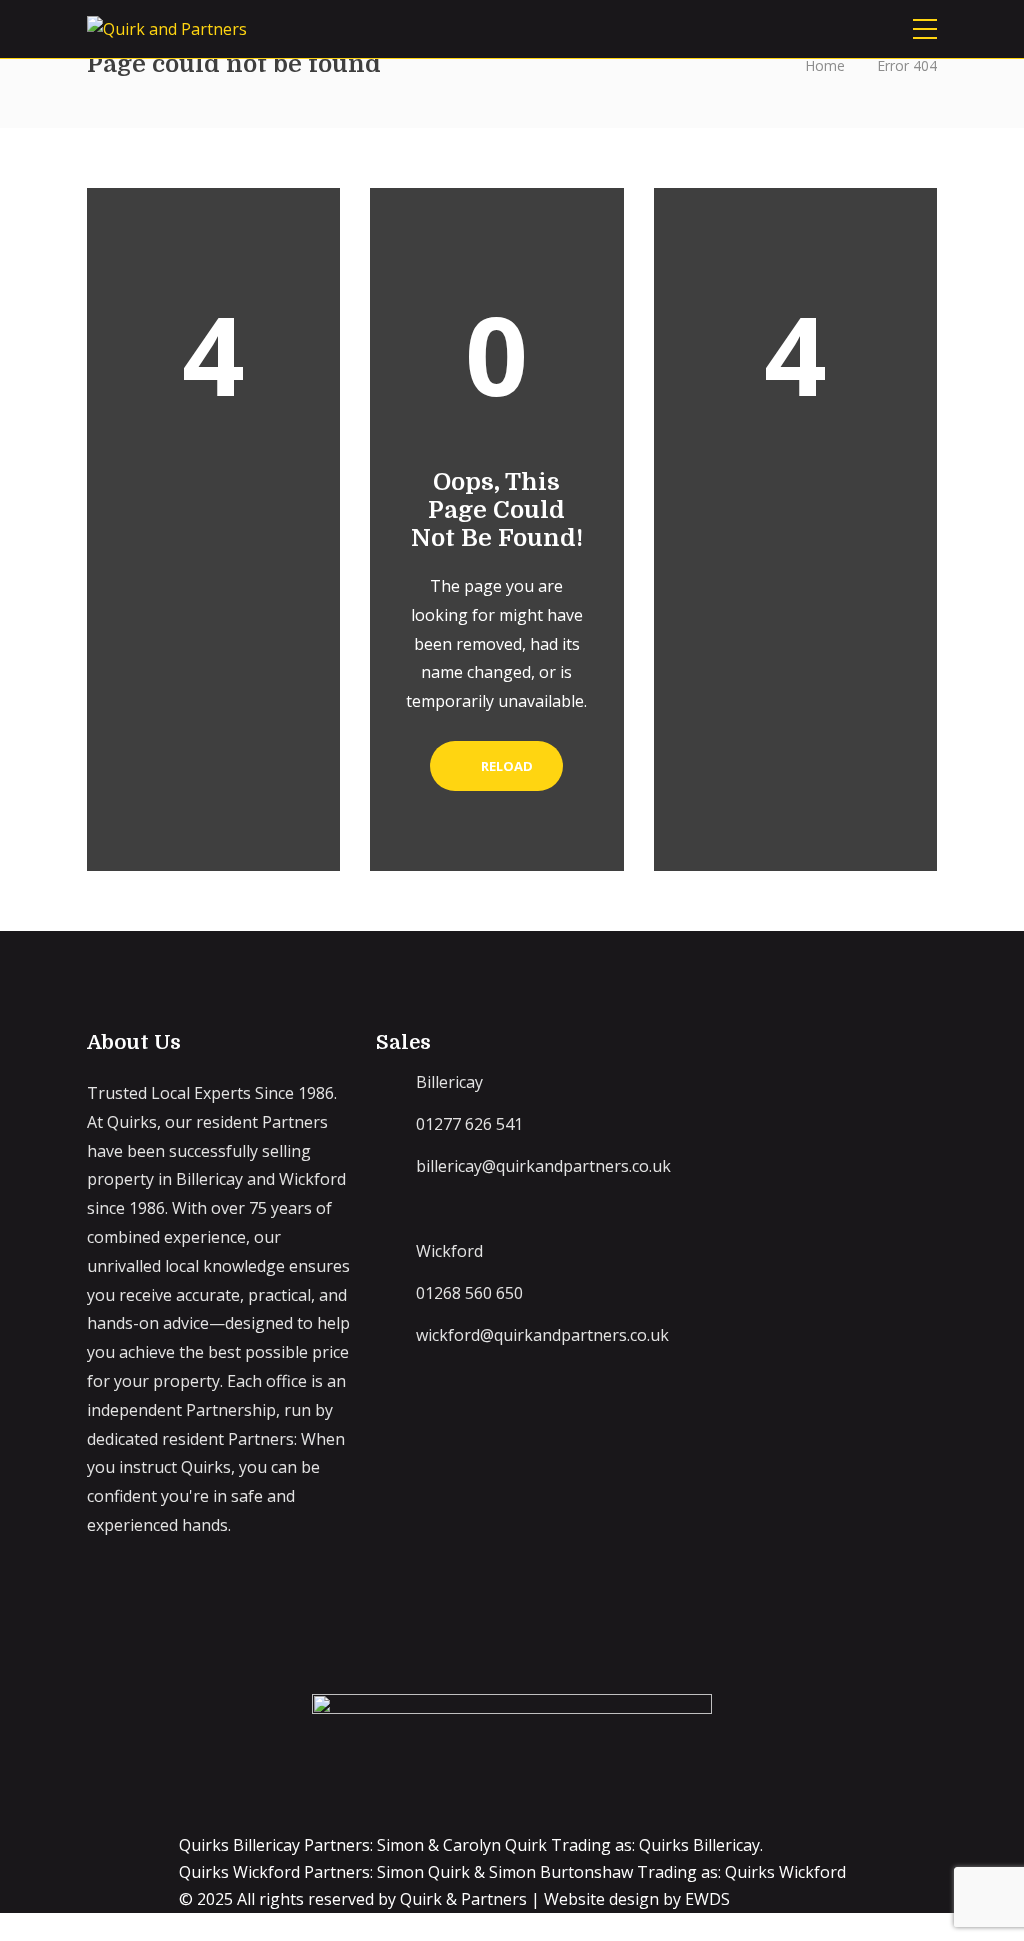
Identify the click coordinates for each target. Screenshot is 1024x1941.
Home (825, 65)
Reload (505, 766)
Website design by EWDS (637, 1899)
